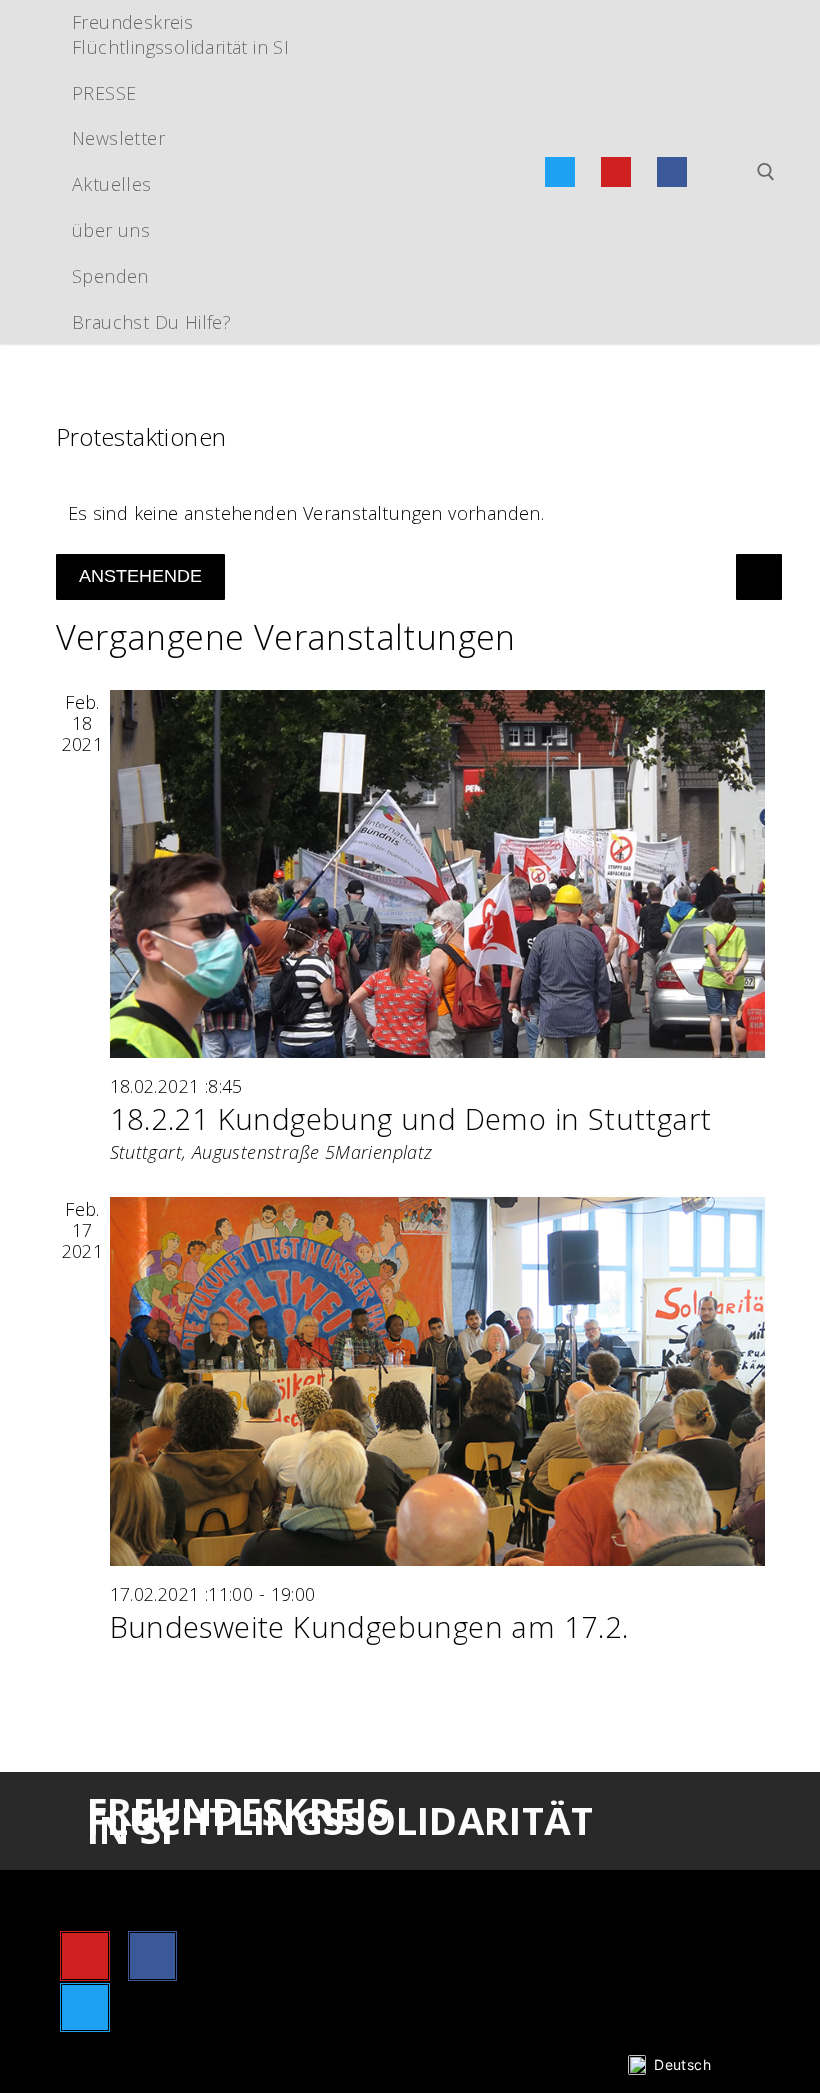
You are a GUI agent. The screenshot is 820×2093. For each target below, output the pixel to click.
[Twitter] (560, 172)
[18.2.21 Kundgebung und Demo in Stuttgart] (437, 874)
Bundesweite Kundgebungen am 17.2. (369, 1627)
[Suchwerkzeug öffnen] (766, 172)
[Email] (728, 172)
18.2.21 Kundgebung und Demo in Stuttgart (411, 1119)
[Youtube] (616, 172)
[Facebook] (672, 172)
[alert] (410, 513)
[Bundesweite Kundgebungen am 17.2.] (437, 1381)
